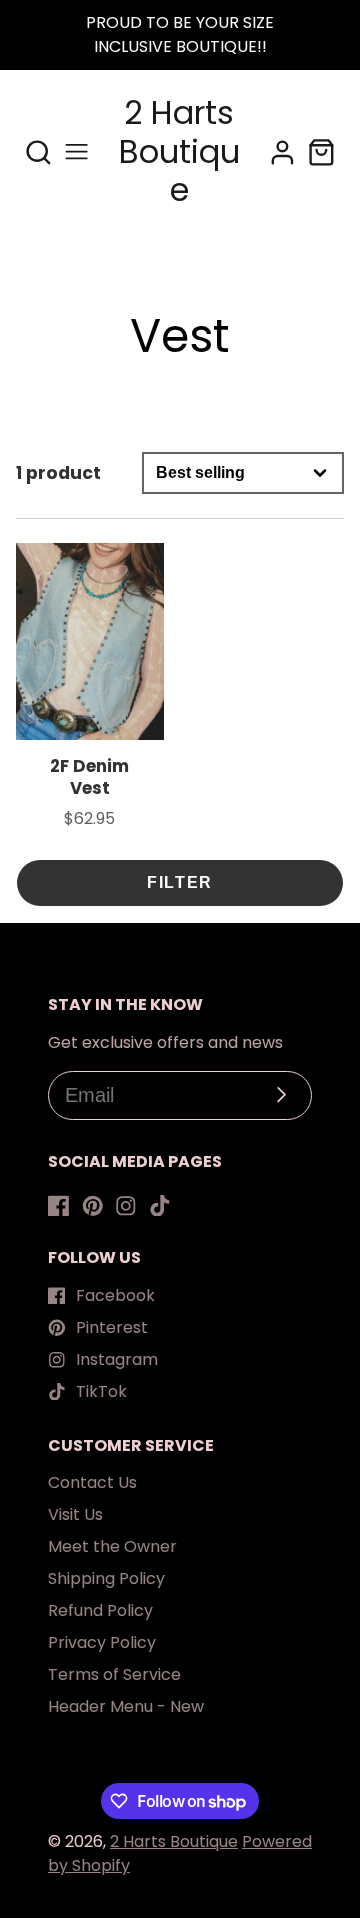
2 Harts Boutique (174, 1841)
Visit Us (75, 1514)
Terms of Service (114, 1674)
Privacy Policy (102, 1642)
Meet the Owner (112, 1546)
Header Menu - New (126, 1706)
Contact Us (92, 1482)
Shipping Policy (106, 1578)
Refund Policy (100, 1610)
